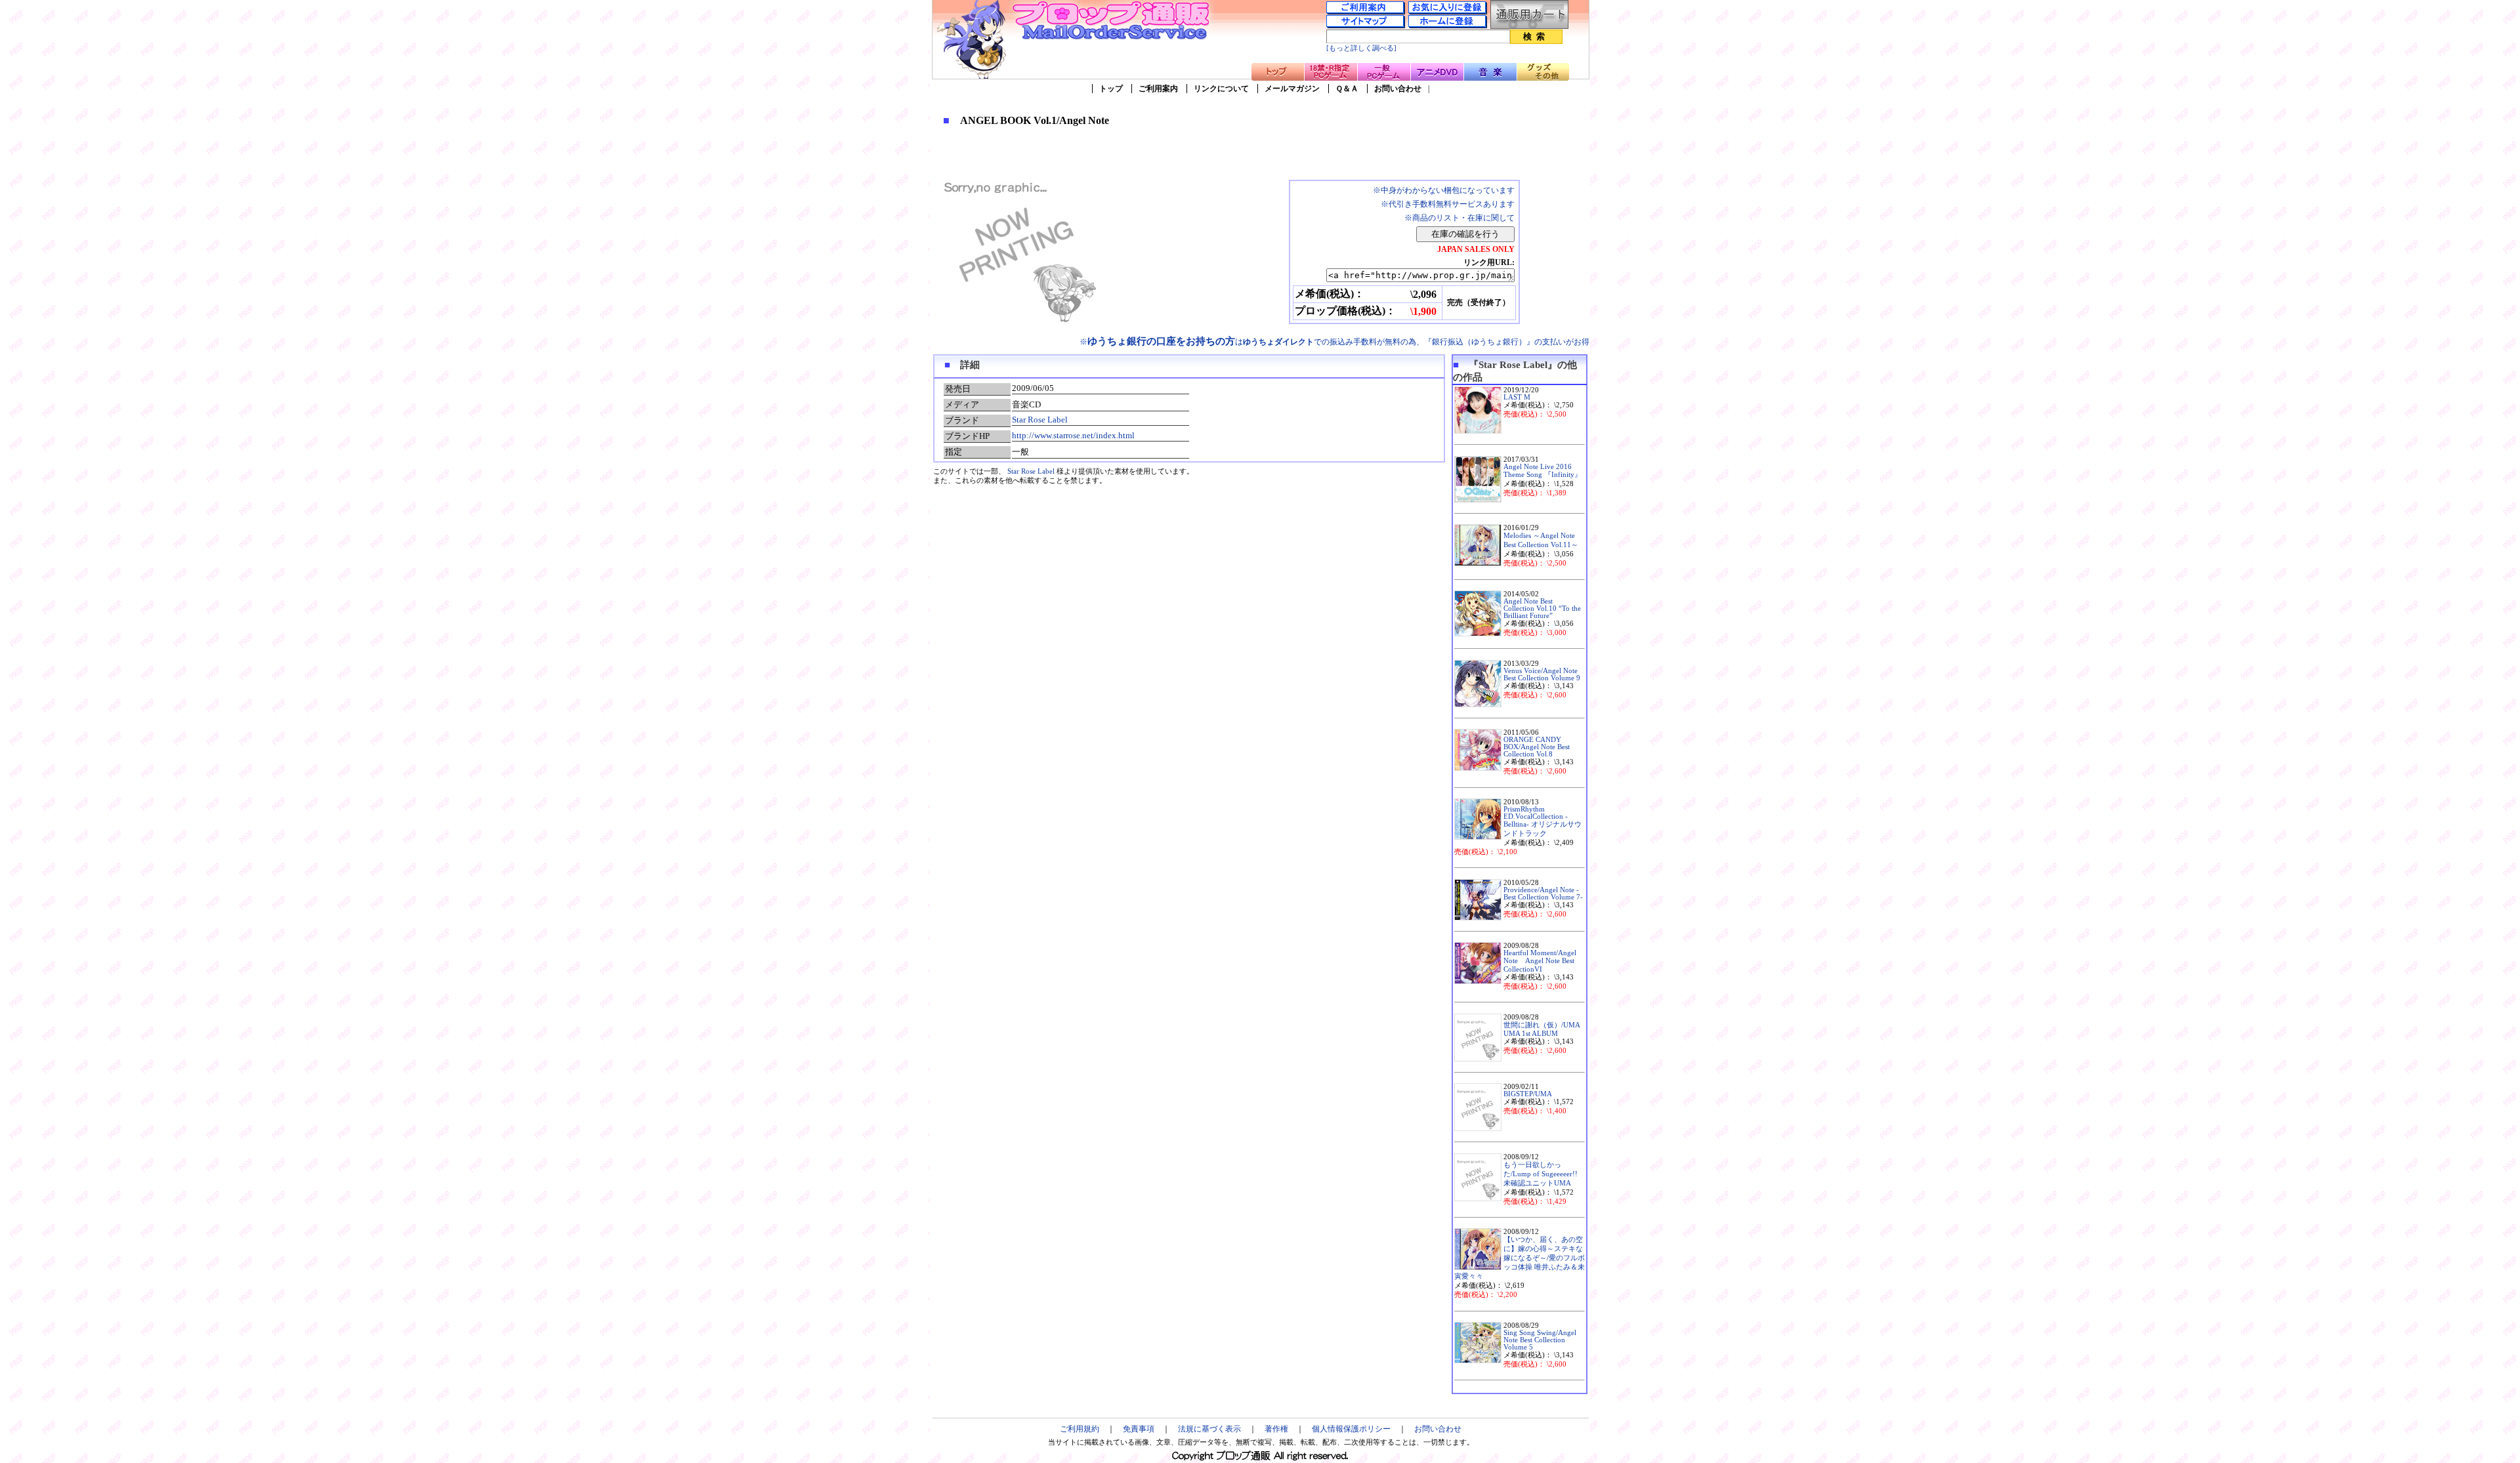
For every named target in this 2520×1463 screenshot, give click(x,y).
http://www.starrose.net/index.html (1073, 435)
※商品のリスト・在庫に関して (1459, 218)
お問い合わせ (1398, 89)
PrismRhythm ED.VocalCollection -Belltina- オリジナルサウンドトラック (1543, 821)
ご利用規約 (1080, 1429)
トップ (1111, 89)
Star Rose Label (1040, 420)
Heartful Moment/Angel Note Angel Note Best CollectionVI (1540, 961)
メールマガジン (1292, 89)
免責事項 (1139, 1429)
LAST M (1517, 397)
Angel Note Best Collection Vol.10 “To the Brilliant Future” (1542, 608)
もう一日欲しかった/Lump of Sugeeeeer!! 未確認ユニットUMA (1541, 1174)
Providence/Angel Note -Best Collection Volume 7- (1543, 894)
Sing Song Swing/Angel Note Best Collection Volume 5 (1540, 1340)
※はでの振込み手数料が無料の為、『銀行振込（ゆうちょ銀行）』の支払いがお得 (1334, 342)
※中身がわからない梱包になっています (1444, 190)
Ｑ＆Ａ (1347, 89)
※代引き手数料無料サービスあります (1448, 204)
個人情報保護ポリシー (1351, 1429)
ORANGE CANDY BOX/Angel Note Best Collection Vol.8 (1537, 747)
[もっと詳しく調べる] (1361, 48)
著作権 (1276, 1429)
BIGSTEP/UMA (1528, 1094)
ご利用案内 (1158, 89)
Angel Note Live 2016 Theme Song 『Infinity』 (1543, 471)
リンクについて (1221, 89)
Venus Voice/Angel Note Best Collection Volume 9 (1542, 674)
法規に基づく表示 (1209, 1429)
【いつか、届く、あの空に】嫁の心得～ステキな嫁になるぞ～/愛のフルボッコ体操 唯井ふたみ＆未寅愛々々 (1520, 1258)
